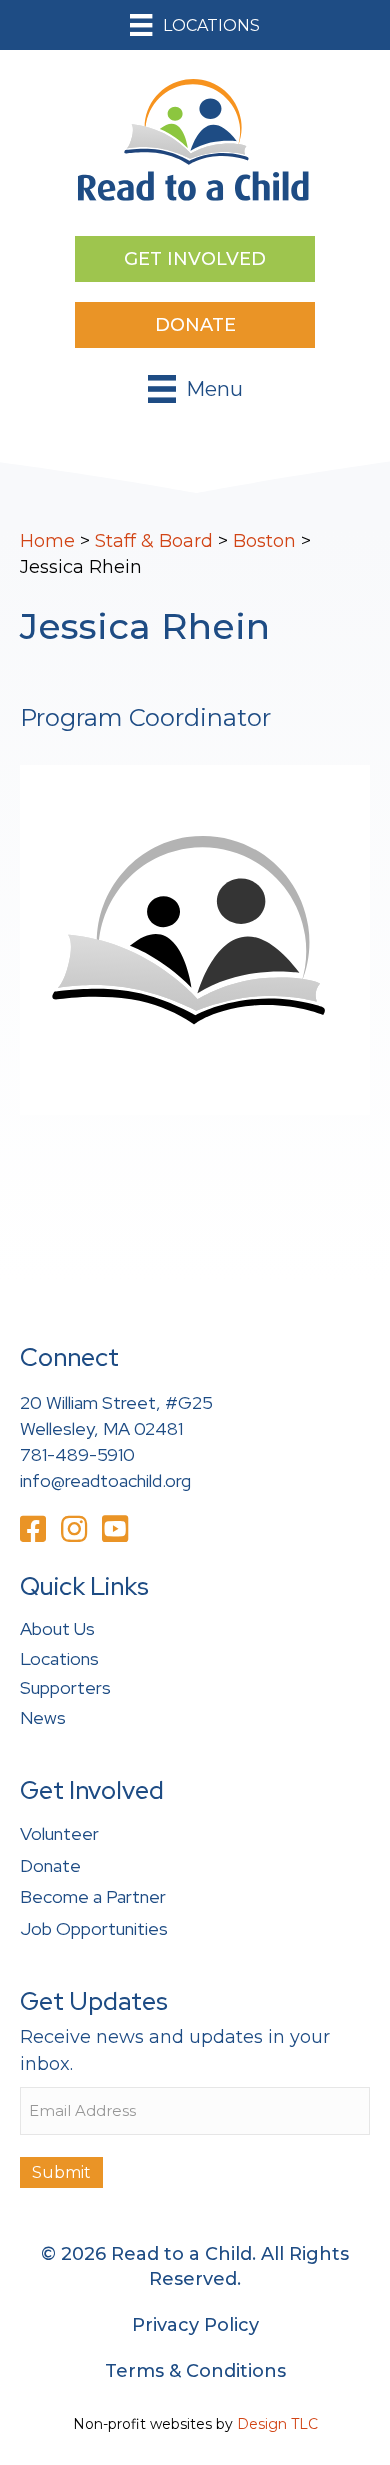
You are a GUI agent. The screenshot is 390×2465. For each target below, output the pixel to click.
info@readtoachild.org (105, 1480)
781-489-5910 (77, 1454)
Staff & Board (154, 541)
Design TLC (277, 2424)
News (43, 1717)
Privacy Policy (195, 2325)
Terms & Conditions (195, 2371)
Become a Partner (93, 1896)
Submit (61, 2172)
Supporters (65, 1687)
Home (47, 541)
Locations (59, 1658)
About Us (57, 1628)
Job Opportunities (94, 1928)
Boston (264, 541)
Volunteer (59, 1833)
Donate (50, 1865)
